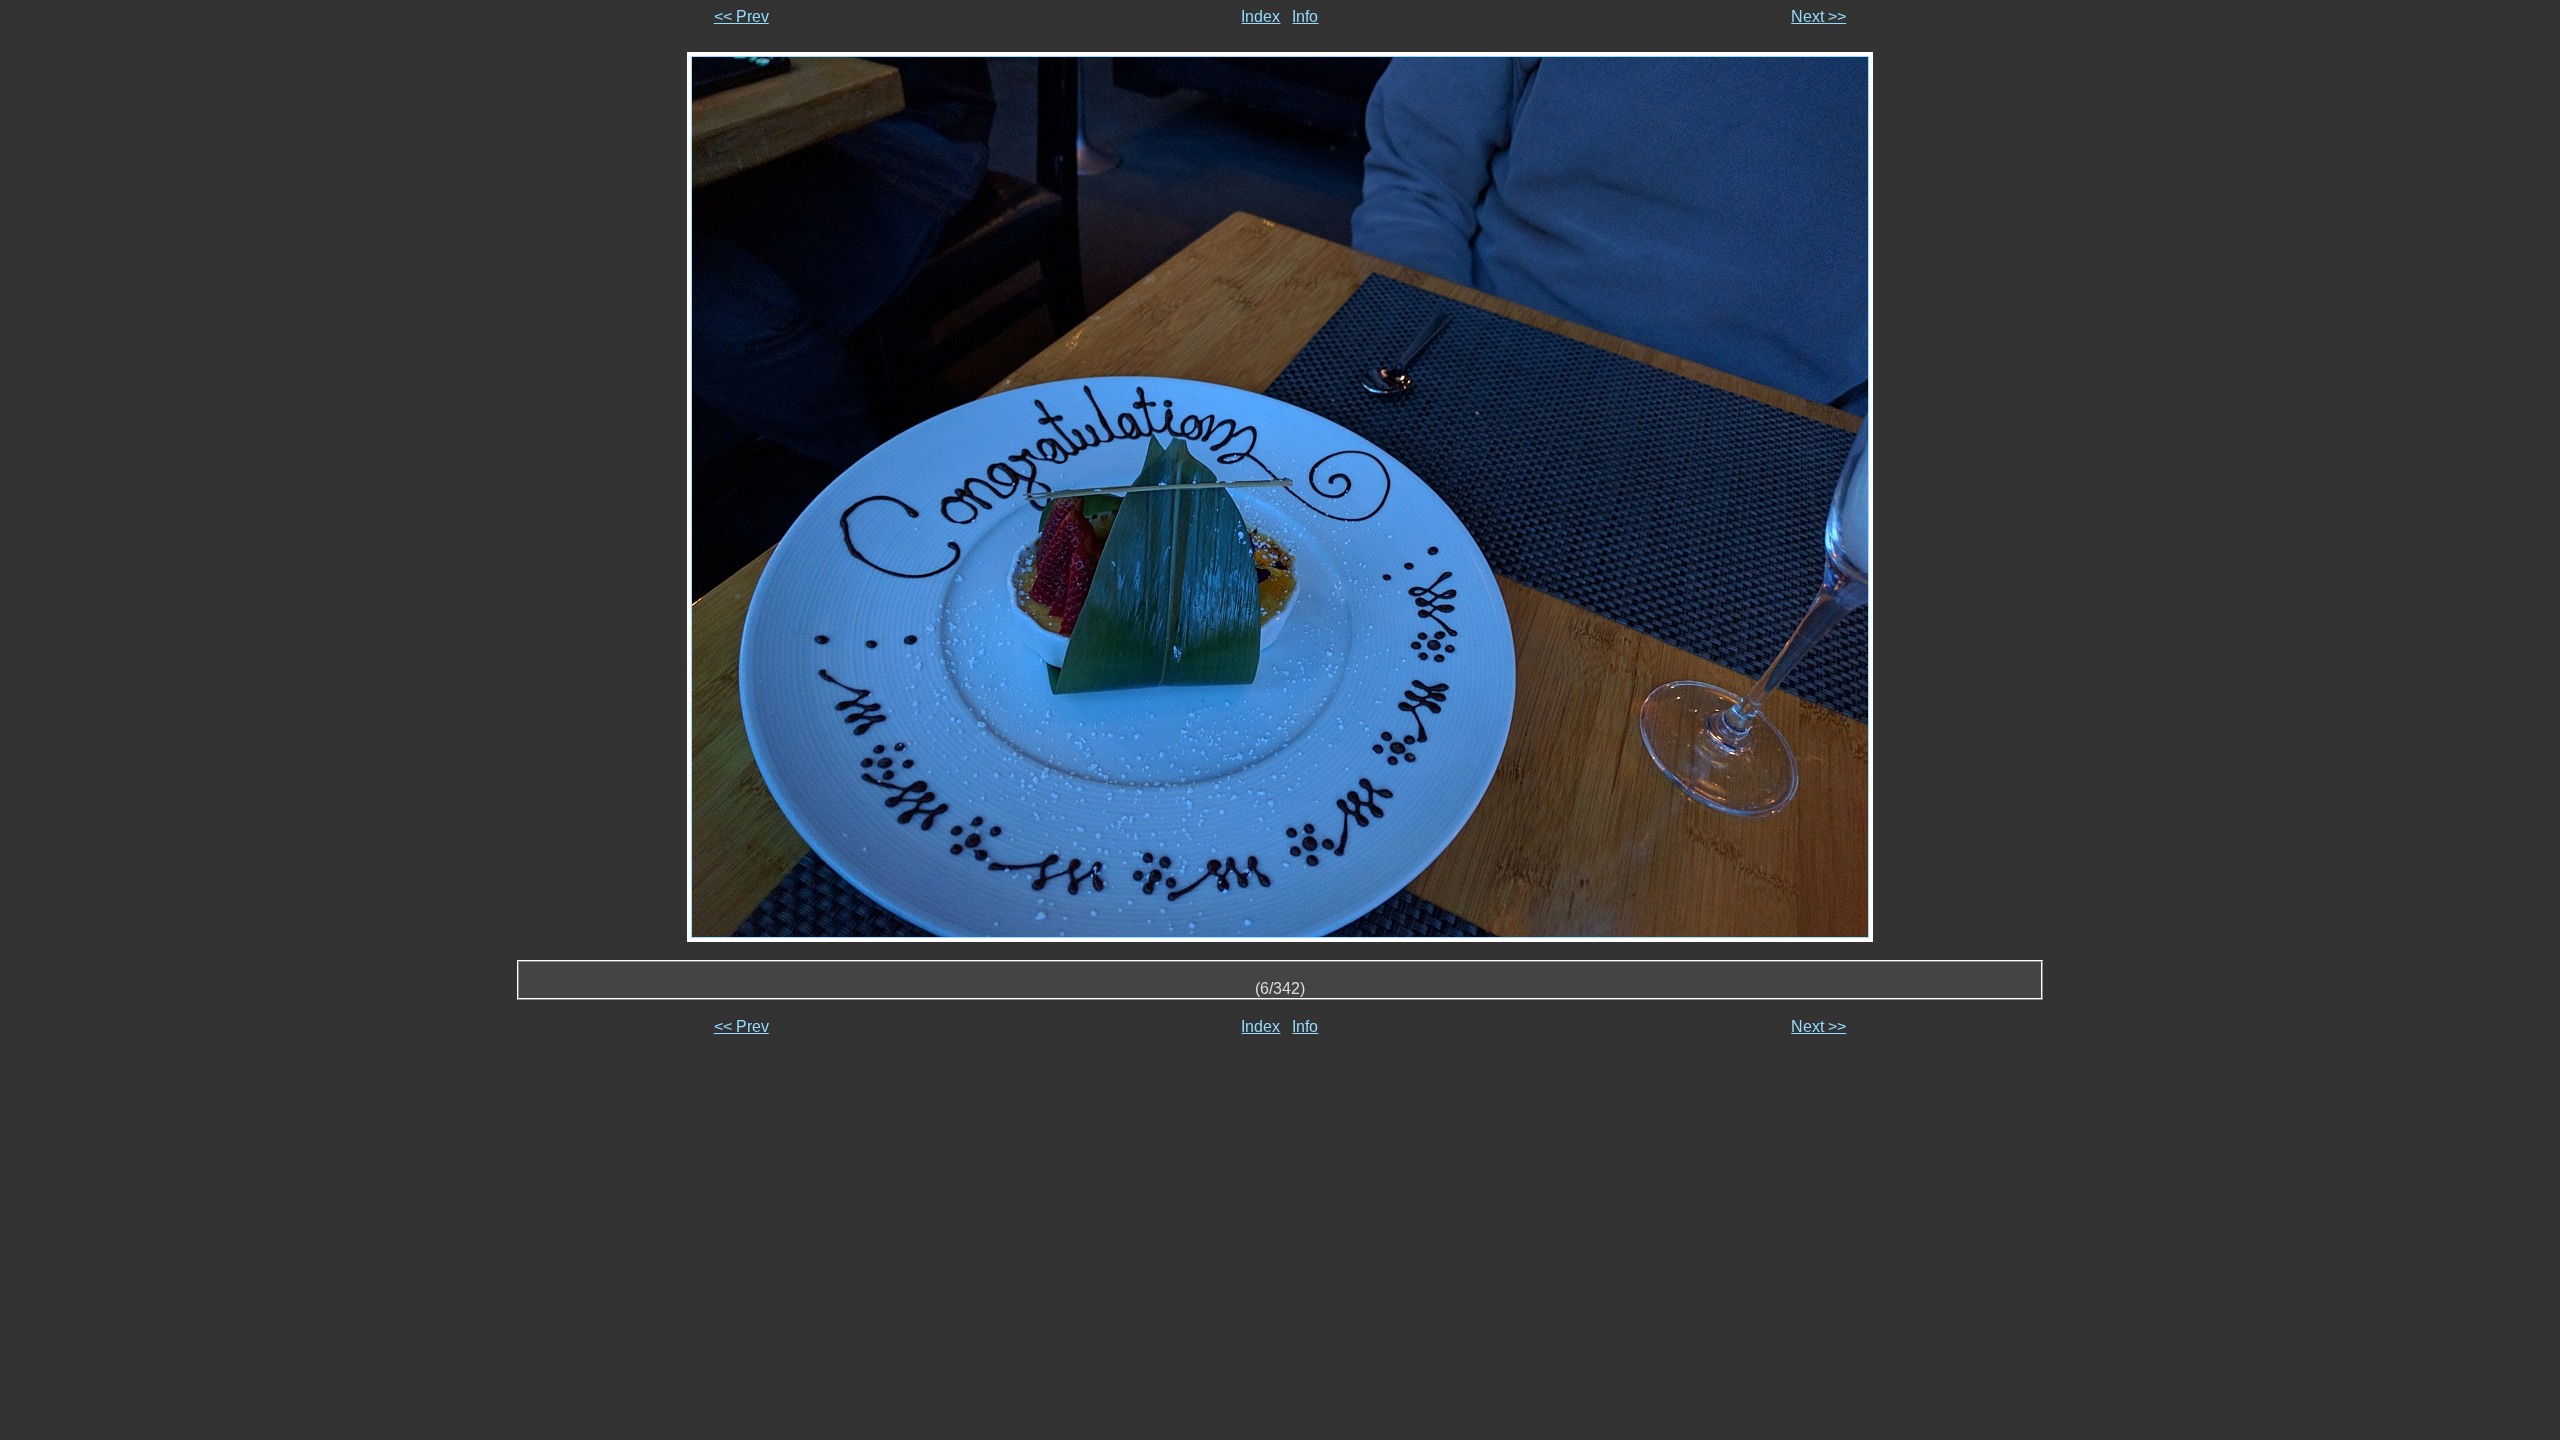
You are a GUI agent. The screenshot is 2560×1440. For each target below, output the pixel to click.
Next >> (1818, 16)
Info (1305, 16)
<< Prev (741, 16)
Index (1260, 16)
